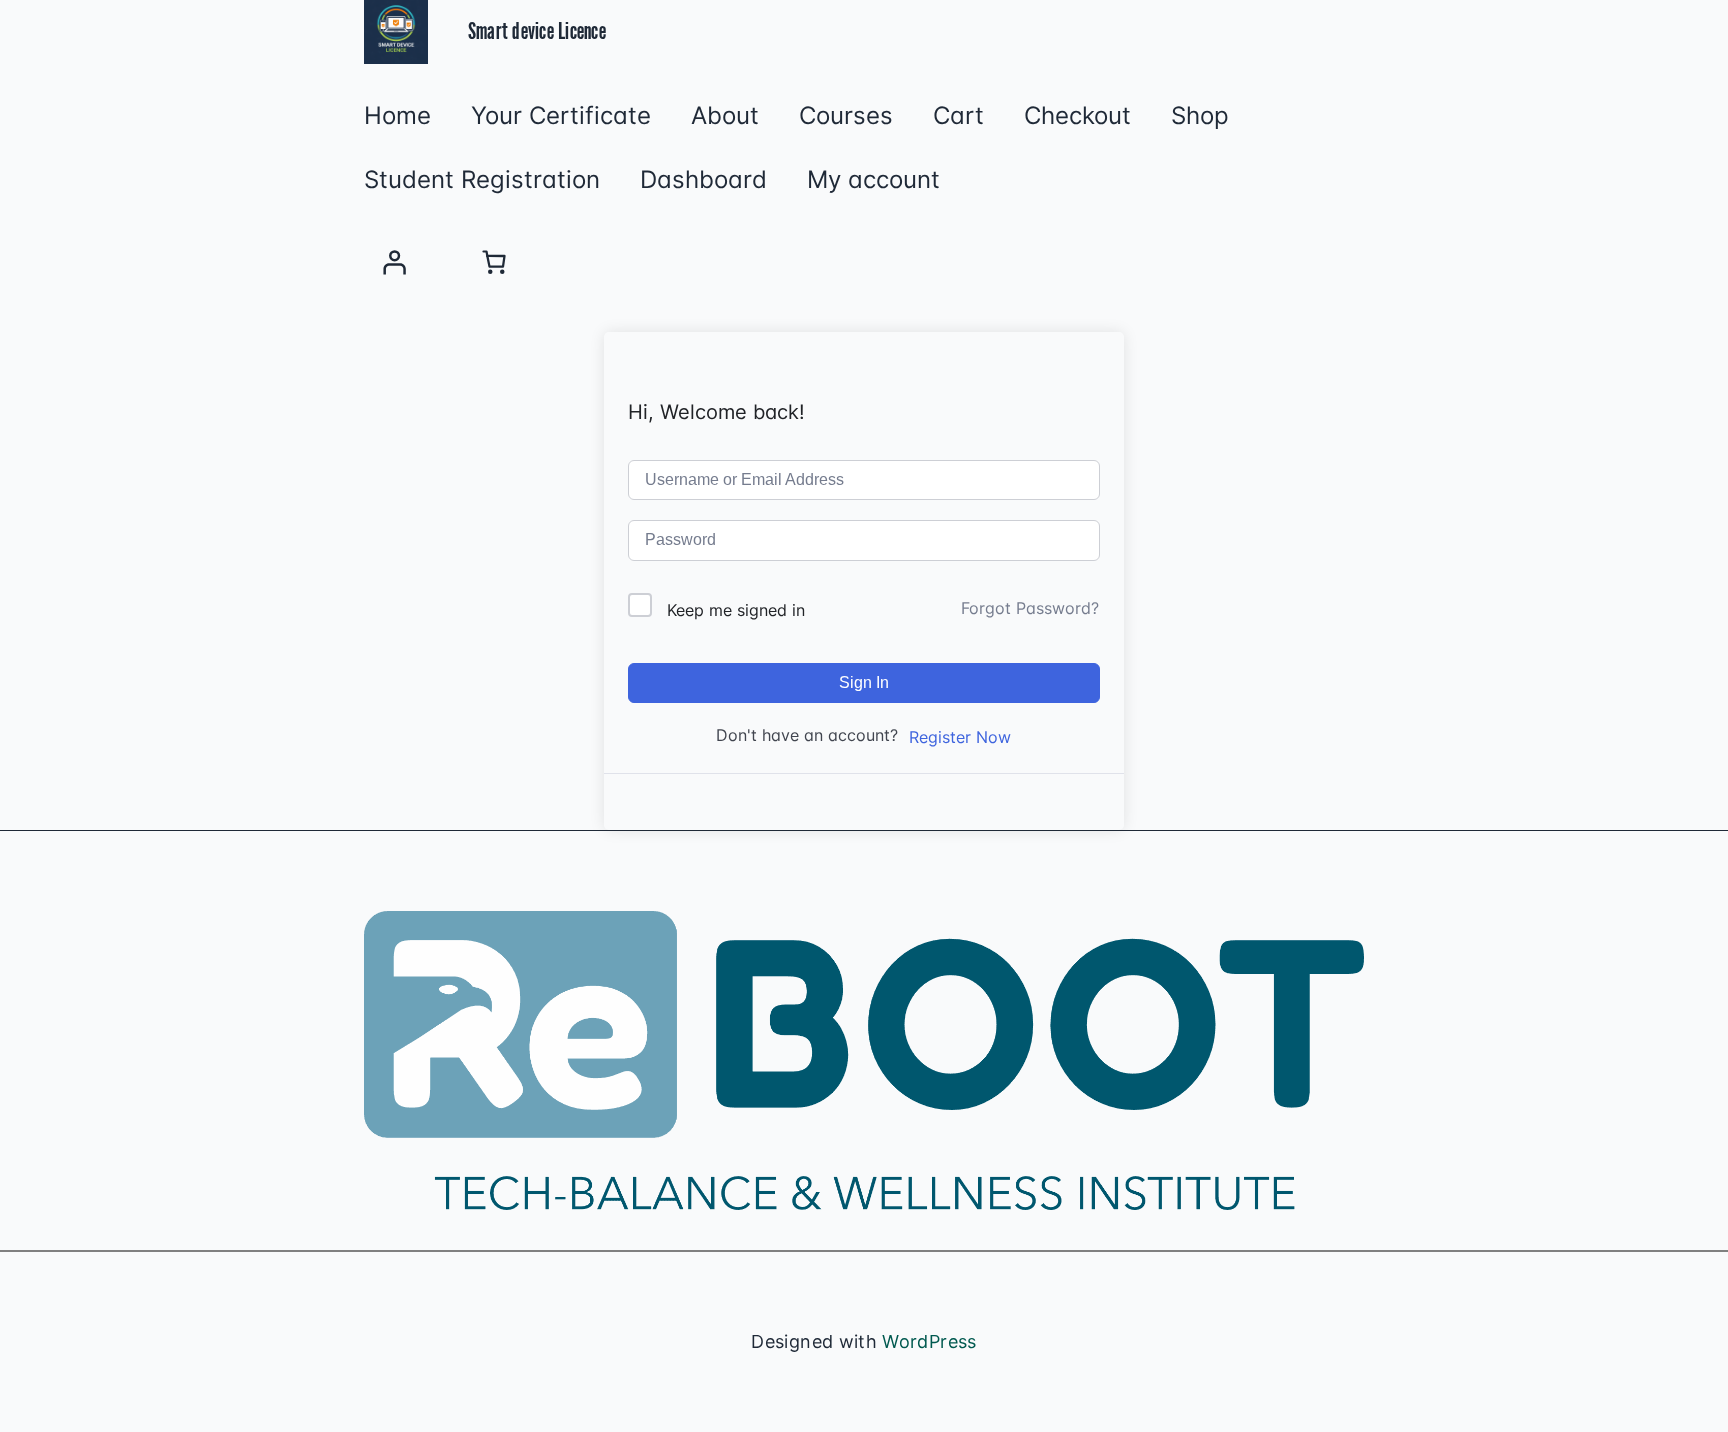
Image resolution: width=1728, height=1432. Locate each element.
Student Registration (482, 180)
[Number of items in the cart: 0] (494, 262)
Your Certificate (561, 116)
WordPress (929, 1341)
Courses (846, 116)
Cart (958, 116)
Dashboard (703, 180)
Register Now (960, 737)
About (725, 116)
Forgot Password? (1030, 608)
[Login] (394, 262)
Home (397, 116)
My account (873, 180)
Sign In (864, 682)
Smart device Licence (537, 32)
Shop (1200, 116)
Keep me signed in (736, 610)
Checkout (1077, 116)
